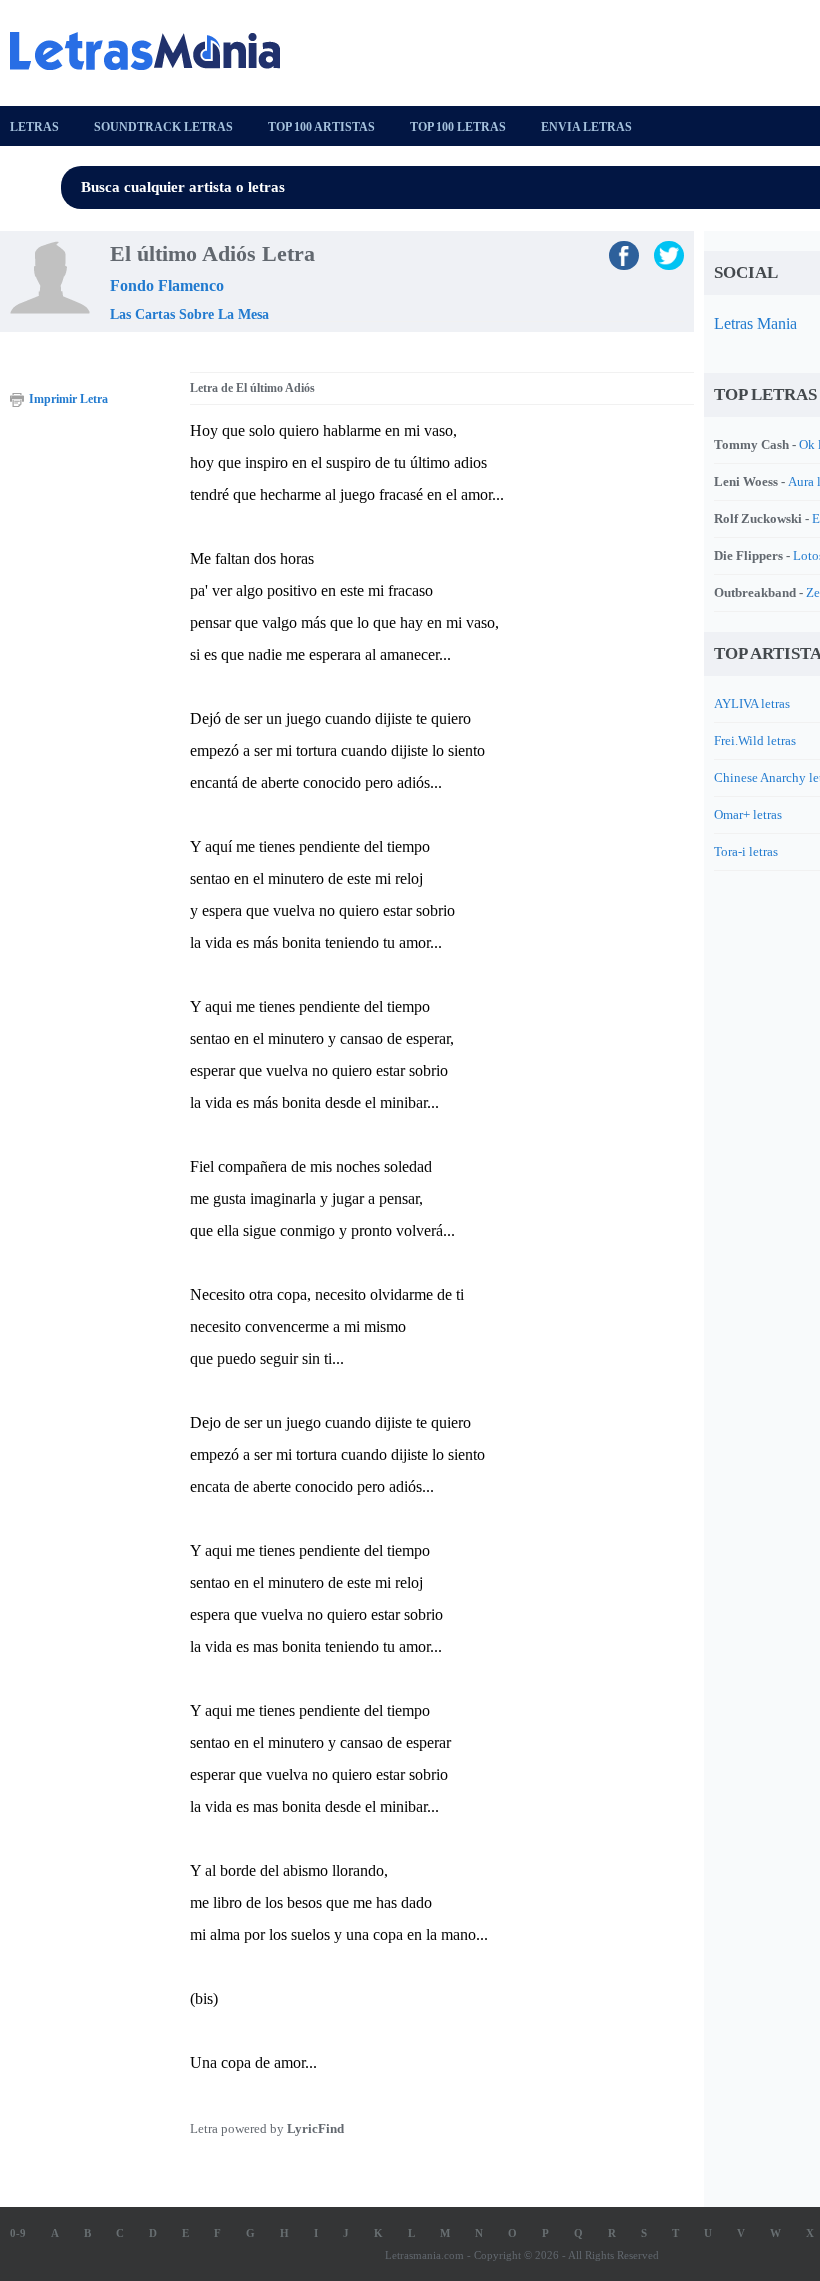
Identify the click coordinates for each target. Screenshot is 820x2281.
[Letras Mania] (155, 51)
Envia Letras (586, 127)
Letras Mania (755, 323)
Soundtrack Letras (163, 127)
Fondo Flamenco (167, 285)
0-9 (18, 2233)
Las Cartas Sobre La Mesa (189, 314)
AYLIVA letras (752, 703)
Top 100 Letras (458, 127)
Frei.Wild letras (755, 740)
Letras (34, 127)
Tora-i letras (746, 851)
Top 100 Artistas (321, 127)
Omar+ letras (748, 814)
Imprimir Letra (68, 399)
